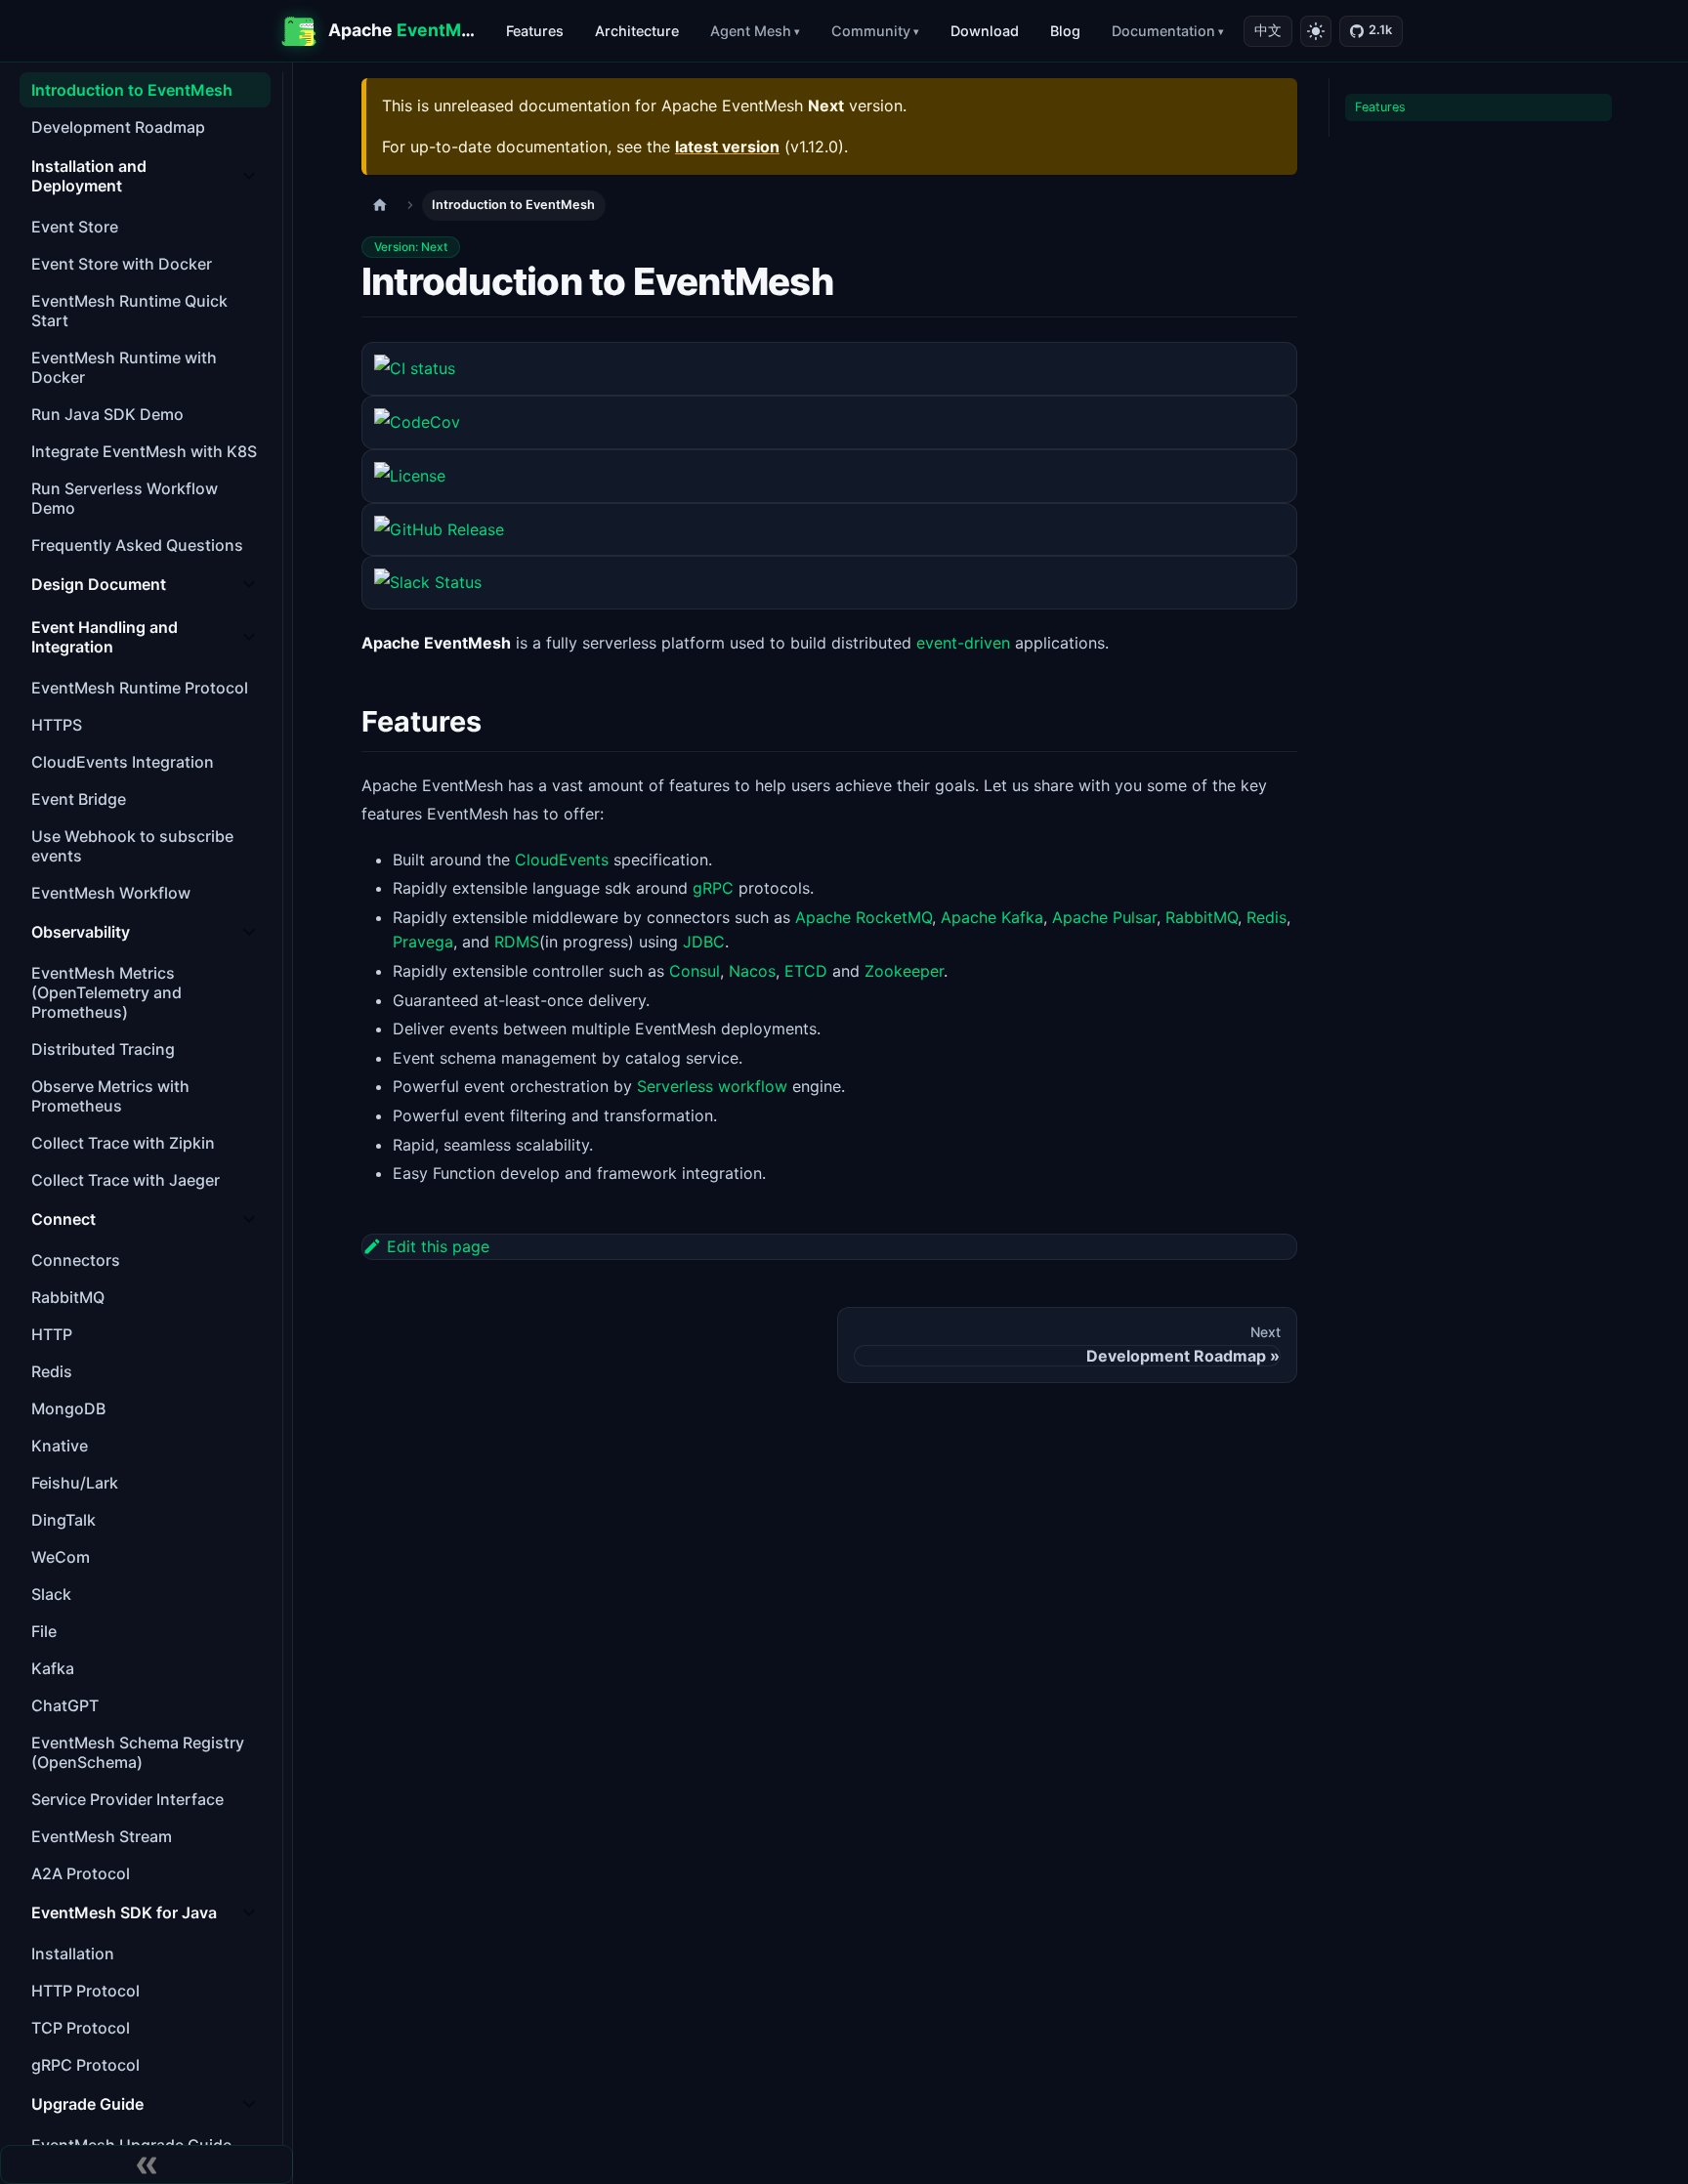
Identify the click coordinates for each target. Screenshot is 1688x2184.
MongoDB (68, 1408)
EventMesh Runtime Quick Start (129, 311)
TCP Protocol (81, 2028)
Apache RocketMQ (864, 917)
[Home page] (380, 206)
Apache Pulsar (1104, 917)
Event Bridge (79, 799)
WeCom (61, 1557)
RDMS (517, 942)
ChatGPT (65, 1705)
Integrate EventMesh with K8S (144, 451)
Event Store (75, 227)
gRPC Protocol (85, 2065)
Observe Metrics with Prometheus (110, 1096)
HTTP (52, 1334)
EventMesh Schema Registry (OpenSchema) (138, 1752)
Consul (695, 971)
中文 (1268, 30)
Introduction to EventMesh (132, 90)
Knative (60, 1446)
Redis (52, 1371)
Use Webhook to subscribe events (132, 846)
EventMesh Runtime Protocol (140, 688)
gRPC (713, 888)
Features (535, 31)
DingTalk (63, 1520)
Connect (63, 1219)
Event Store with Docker (122, 264)
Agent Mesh (751, 31)
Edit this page (438, 1246)
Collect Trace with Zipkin (123, 1143)
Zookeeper (904, 971)
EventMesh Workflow (111, 893)
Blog (1065, 31)
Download (985, 31)
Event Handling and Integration (105, 637)
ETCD (806, 971)
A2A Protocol (81, 1873)
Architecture (637, 31)
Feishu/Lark (75, 1483)
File (44, 1631)
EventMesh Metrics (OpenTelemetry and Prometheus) (106, 992)
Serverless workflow (712, 1086)
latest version (727, 147)
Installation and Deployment (89, 176)
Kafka (53, 1668)
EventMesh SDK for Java (124, 1912)
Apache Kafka (992, 917)
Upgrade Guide (87, 2104)
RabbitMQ (68, 1297)
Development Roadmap (118, 127)
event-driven (963, 643)
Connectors (76, 1260)
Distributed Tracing (103, 1049)
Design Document (99, 584)
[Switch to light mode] (1316, 31)
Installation (73, 1953)
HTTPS (57, 725)
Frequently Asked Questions (137, 545)
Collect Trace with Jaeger (126, 1180)
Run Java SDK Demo (107, 414)
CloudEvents (562, 860)
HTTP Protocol (85, 1991)
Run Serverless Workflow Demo (125, 498)
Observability (81, 932)
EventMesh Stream (102, 1836)
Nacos (752, 971)
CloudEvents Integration (123, 762)
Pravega (423, 942)
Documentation (1163, 31)
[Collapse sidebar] (147, 2164)
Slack (51, 1594)
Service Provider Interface (127, 1799)
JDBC (704, 942)
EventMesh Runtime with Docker (124, 367)
